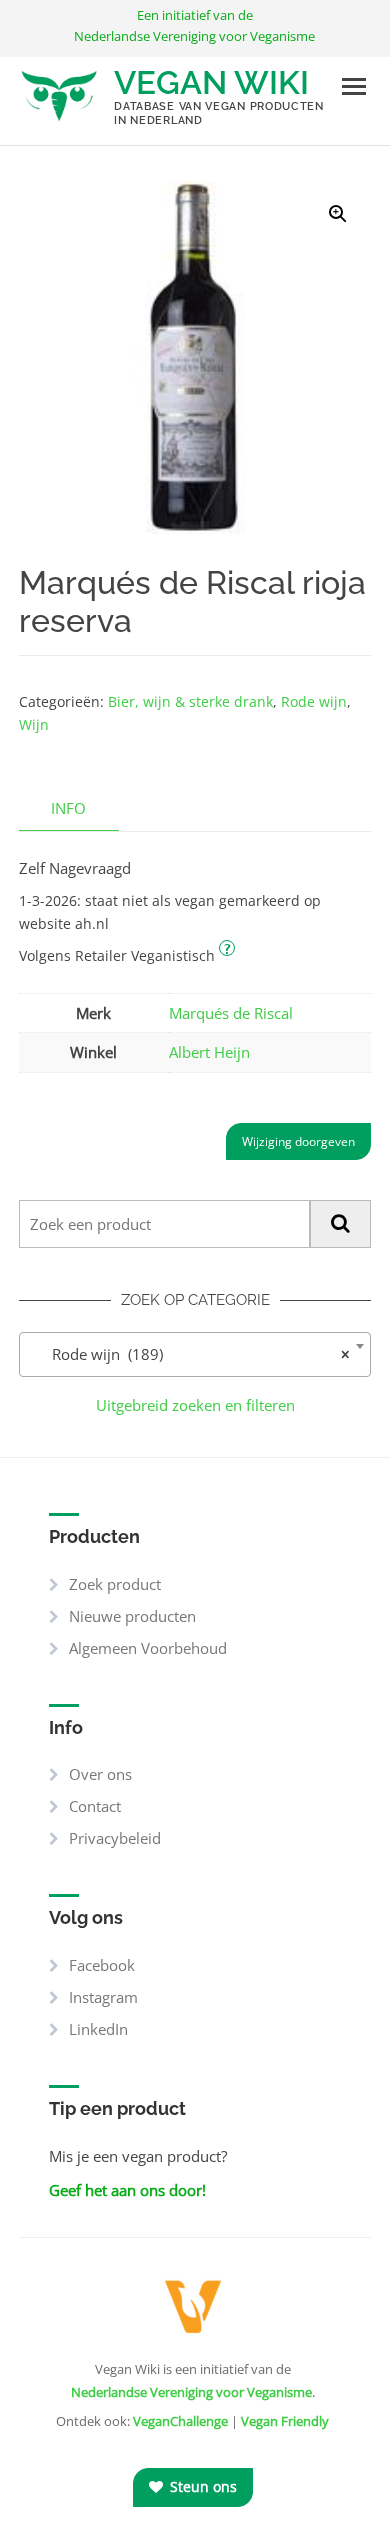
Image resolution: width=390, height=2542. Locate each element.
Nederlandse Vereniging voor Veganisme (191, 2392)
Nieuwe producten (132, 1616)
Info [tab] (68, 808)
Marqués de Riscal (231, 1013)
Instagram (103, 1997)
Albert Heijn (209, 1052)
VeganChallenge (180, 2421)
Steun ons (201, 2486)
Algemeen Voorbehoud (148, 1648)
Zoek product (115, 1584)
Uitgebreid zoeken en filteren (195, 1405)
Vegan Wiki (211, 82)
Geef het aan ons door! (127, 2190)
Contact (95, 1806)
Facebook (102, 1965)
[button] (338, 214)
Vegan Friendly (285, 2421)
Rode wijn (314, 701)
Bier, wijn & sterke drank (190, 701)
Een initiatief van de (194, 25)
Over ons (100, 1774)
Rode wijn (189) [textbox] (189, 1354)
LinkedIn (98, 2029)
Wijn (34, 724)
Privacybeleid (115, 1838)
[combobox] (195, 1354)
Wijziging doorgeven (298, 1141)
